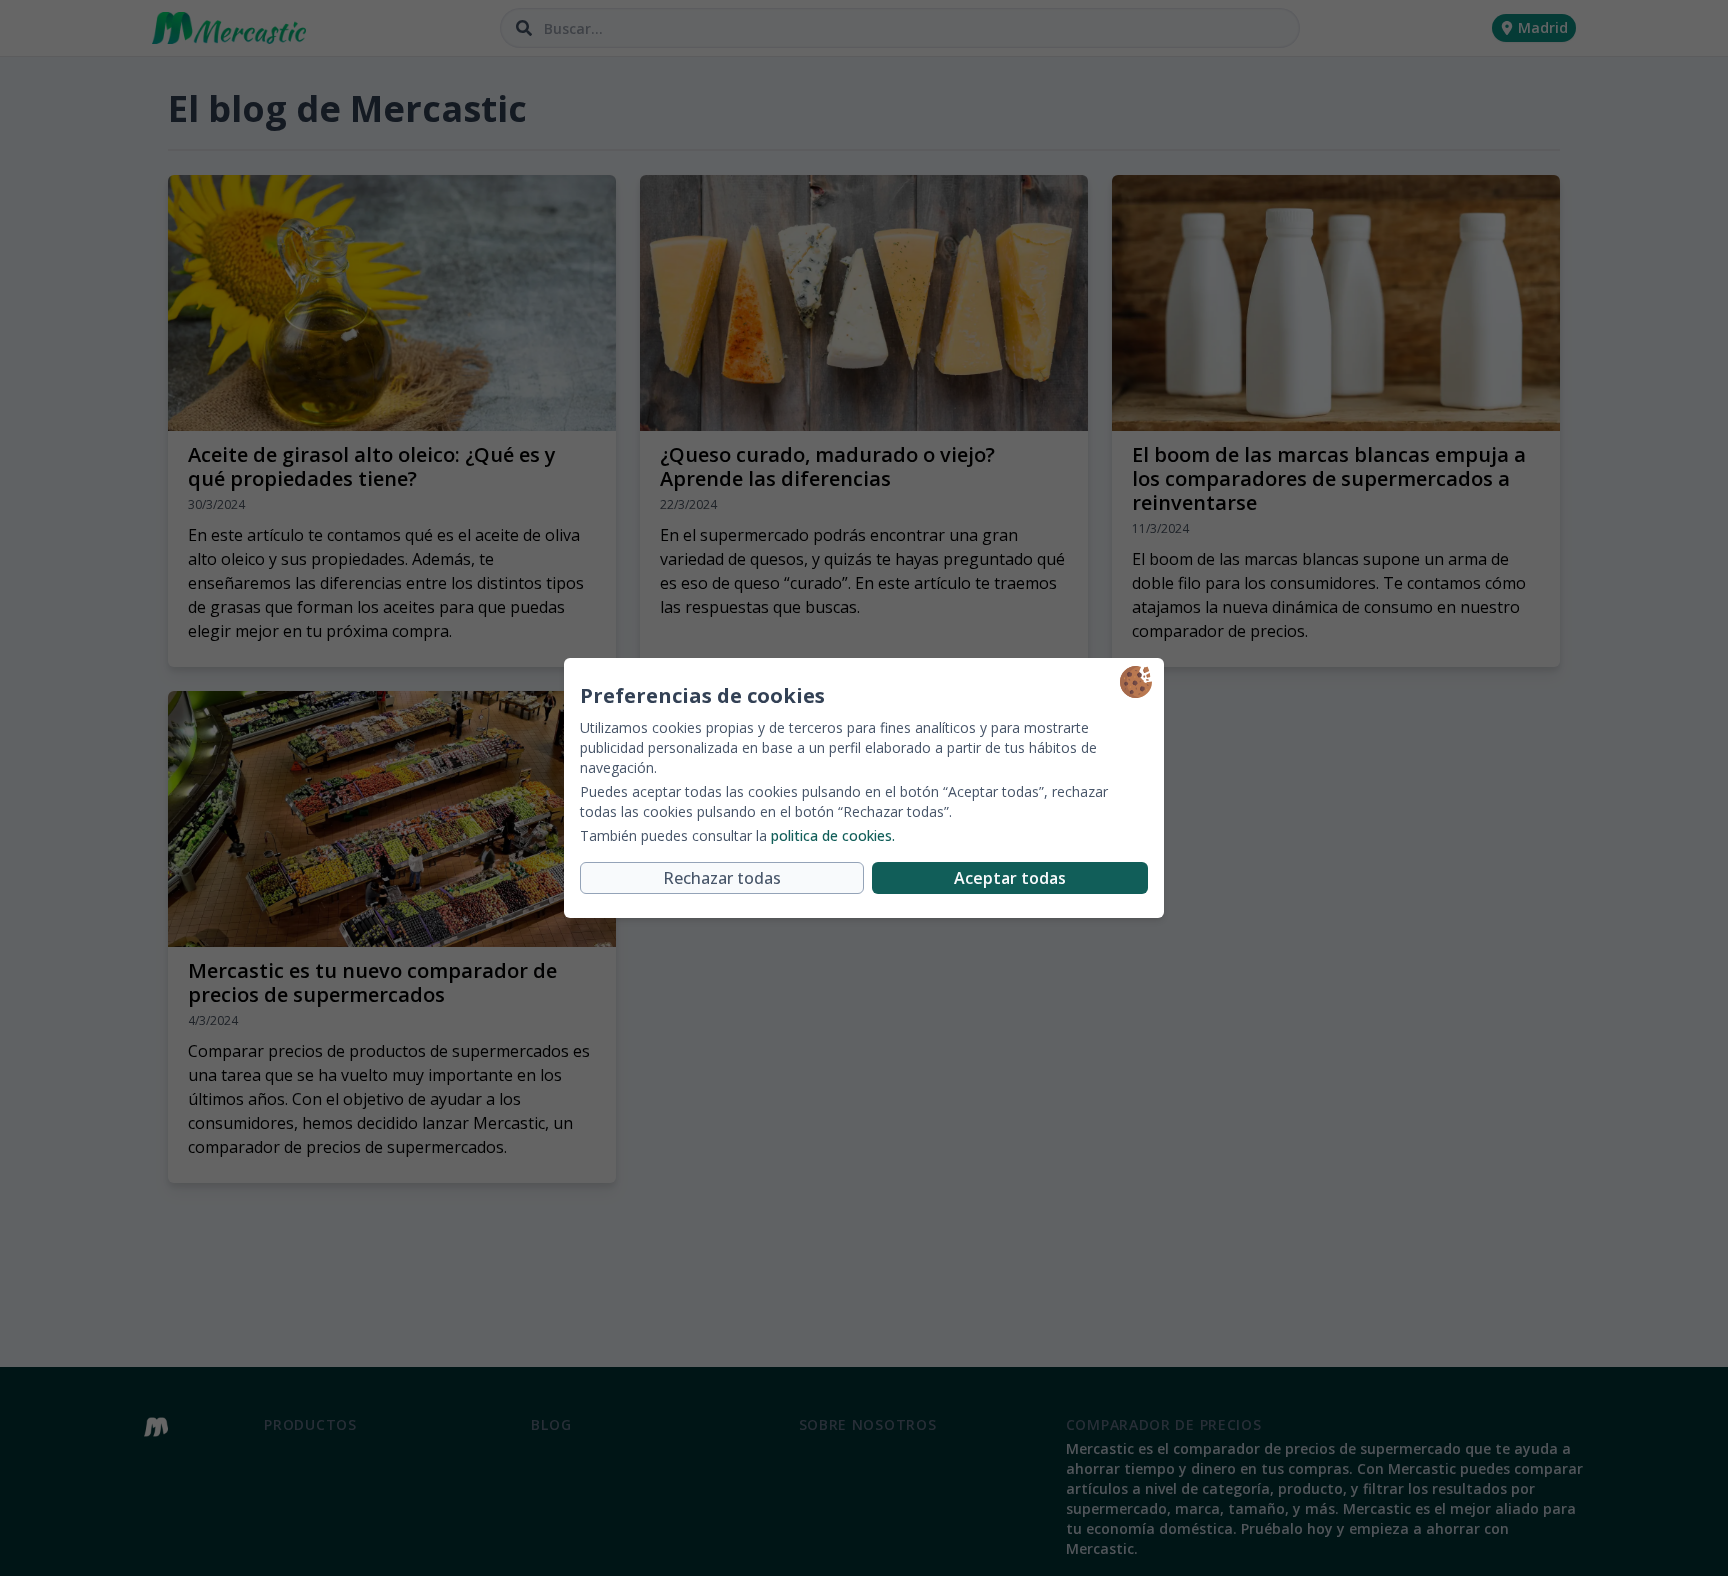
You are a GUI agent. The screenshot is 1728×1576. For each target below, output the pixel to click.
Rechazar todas (722, 878)
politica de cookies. (833, 835)
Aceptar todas (1010, 878)
